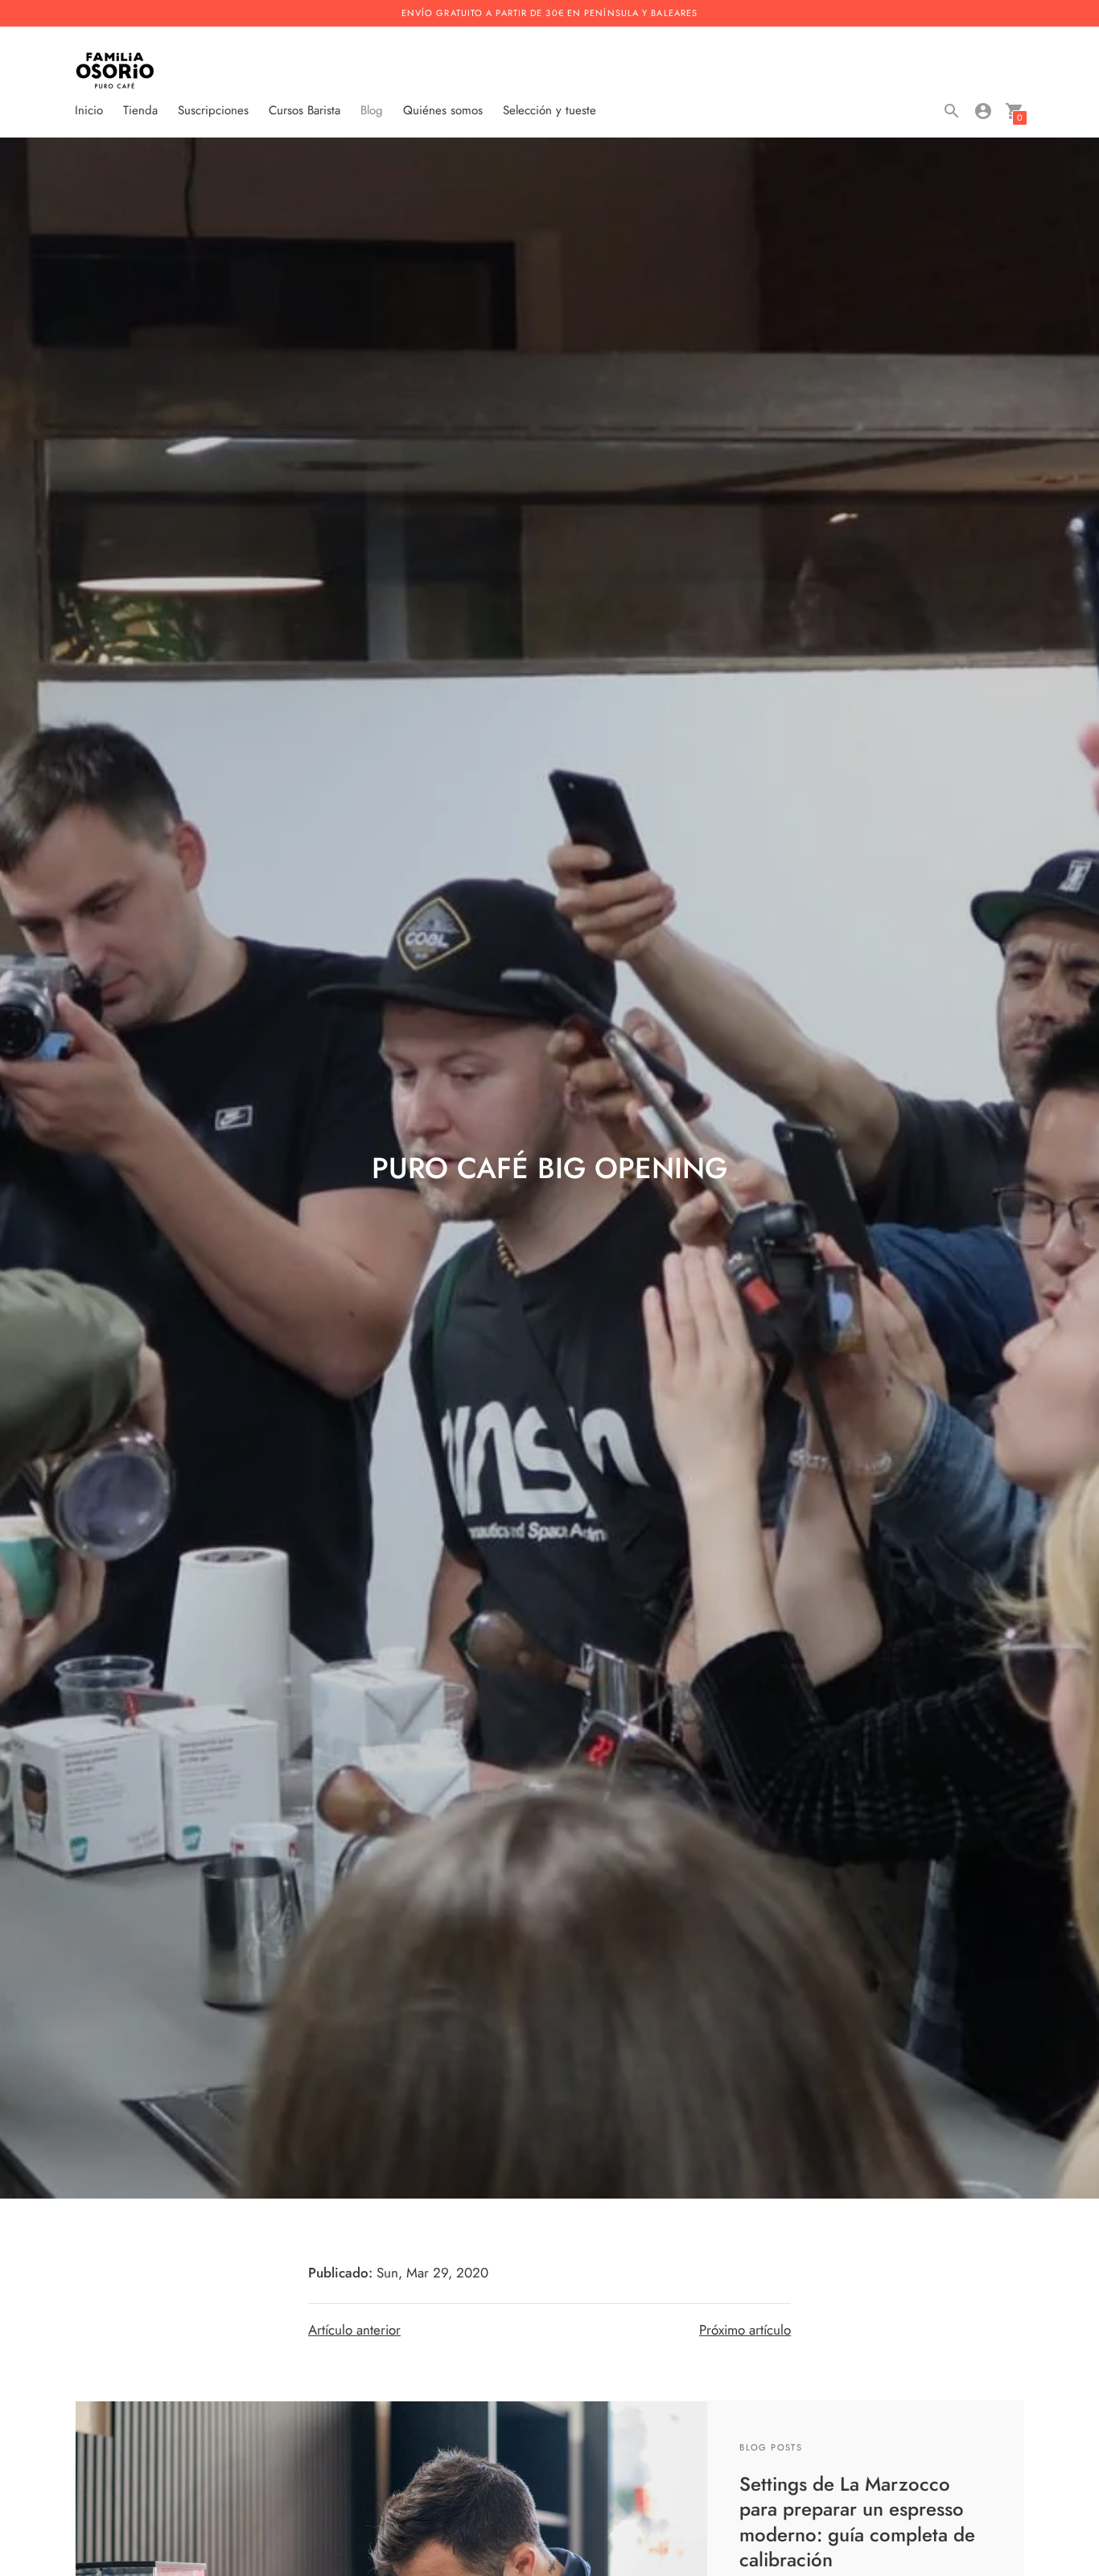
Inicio (89, 110)
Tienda (140, 110)
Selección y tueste (549, 110)
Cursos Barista (305, 110)
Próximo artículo (745, 2330)
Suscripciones (213, 110)
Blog (372, 110)
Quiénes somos (443, 110)
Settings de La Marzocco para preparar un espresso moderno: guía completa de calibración (857, 2522)
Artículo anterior (354, 2330)
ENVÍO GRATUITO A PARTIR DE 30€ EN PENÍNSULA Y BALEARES (549, 13)
